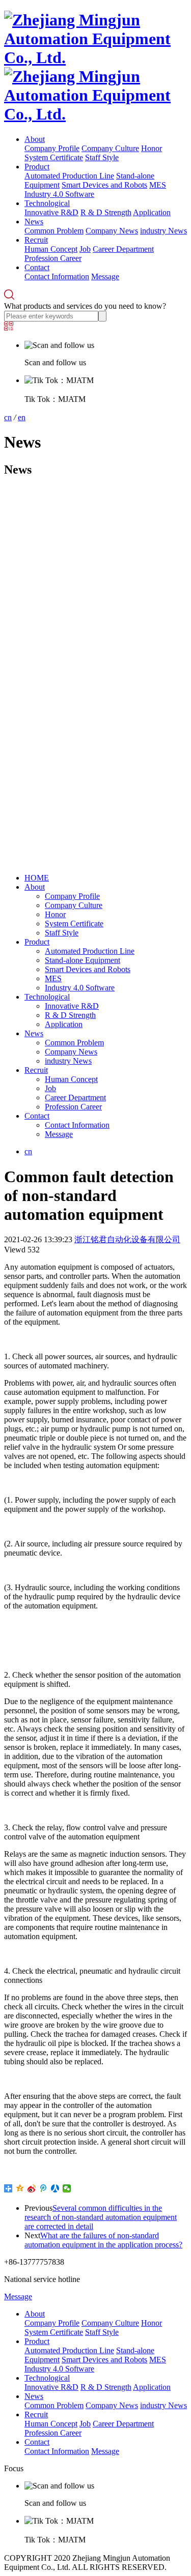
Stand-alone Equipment (83, 960)
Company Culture (110, 148)
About (35, 139)
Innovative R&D (51, 212)
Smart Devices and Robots (104, 185)
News (34, 222)
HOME (37, 878)
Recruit (36, 240)
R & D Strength (106, 212)
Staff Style (102, 157)
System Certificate (54, 157)
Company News (112, 231)
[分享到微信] (67, 2188)
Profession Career (53, 258)
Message (105, 276)
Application (152, 212)
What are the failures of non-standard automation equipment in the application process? (103, 2240)
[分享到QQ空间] (20, 2188)
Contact (37, 267)
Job (85, 249)
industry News (163, 231)
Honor (152, 148)
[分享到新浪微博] (32, 2188)
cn (8, 417)
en (22, 417)
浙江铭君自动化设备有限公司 (127, 1239)
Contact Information (57, 276)
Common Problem (54, 231)
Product (37, 167)
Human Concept (51, 249)
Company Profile (52, 148)
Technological (47, 203)
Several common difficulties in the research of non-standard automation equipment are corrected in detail (101, 2217)
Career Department (123, 249)
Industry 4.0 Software (59, 194)
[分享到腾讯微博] (44, 2188)
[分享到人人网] (55, 2188)
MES (158, 185)
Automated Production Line (69, 176)
